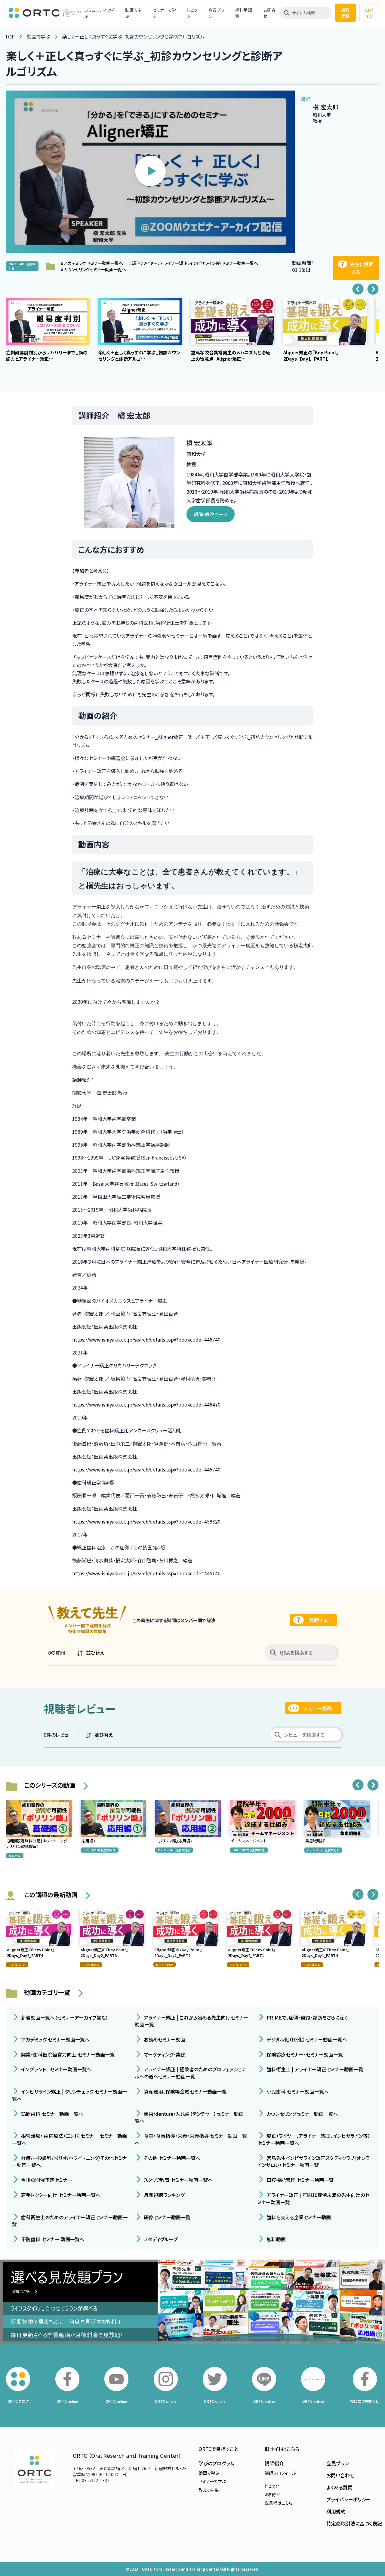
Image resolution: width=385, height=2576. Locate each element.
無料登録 (345, 13)
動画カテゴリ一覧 (47, 1992)
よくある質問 (339, 2487)
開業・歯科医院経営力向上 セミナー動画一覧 (67, 2054)
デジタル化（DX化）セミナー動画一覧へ (306, 2039)
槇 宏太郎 (326, 107)
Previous (358, 289)
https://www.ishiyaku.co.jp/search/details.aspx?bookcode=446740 (146, 1339)
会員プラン (338, 2463)
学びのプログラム (216, 2463)
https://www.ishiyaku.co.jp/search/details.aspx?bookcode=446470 (146, 1404)
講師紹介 (274, 2463)
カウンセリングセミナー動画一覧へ (302, 2113)
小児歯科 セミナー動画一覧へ (297, 2091)
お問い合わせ (340, 2475)
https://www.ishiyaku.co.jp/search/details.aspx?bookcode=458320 (146, 1521)
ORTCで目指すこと (218, 2449)
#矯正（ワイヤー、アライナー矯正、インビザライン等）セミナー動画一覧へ (194, 263)
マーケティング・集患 (164, 2054)
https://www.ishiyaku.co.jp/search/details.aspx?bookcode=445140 (146, 1573)
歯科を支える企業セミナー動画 (298, 2217)
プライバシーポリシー (349, 2499)
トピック (272, 2486)
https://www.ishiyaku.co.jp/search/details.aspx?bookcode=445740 (146, 1469)
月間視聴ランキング (163, 2195)
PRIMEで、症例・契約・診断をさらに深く (306, 2017)
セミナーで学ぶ (212, 2481)
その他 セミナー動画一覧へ (171, 2158)
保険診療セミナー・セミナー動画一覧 (304, 2054)
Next (373, 289)
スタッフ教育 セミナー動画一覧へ (178, 2180)
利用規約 (336, 2511)
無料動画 (276, 2239)
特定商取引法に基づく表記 (354, 2523)
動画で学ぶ (38, 36)
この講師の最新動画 (51, 1895)
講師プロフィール (280, 2473)
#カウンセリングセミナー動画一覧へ (93, 269)
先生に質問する (362, 268)
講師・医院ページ (211, 514)
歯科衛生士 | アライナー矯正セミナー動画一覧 (314, 2069)
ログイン (369, 13)
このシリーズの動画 (50, 1785)
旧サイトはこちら (282, 2449)
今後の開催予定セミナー (46, 2180)
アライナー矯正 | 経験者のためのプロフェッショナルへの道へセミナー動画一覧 (190, 2073)
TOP (10, 36)
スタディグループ (160, 2239)
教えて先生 (209, 2490)
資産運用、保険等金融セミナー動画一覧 (185, 2091)
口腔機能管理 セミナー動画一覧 (299, 2180)
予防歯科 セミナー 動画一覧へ (52, 2239)
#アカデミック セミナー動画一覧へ (92, 263)
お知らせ (273, 2494)
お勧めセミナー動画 (164, 2039)
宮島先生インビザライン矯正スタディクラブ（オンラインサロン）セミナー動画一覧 (314, 2161)
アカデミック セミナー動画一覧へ (55, 2039)
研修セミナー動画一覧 (166, 2217)
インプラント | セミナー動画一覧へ (56, 2069)
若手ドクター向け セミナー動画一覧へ (60, 2195)
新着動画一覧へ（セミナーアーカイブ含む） (64, 2017)
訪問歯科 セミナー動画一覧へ (52, 2113)
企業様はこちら (279, 2503)
